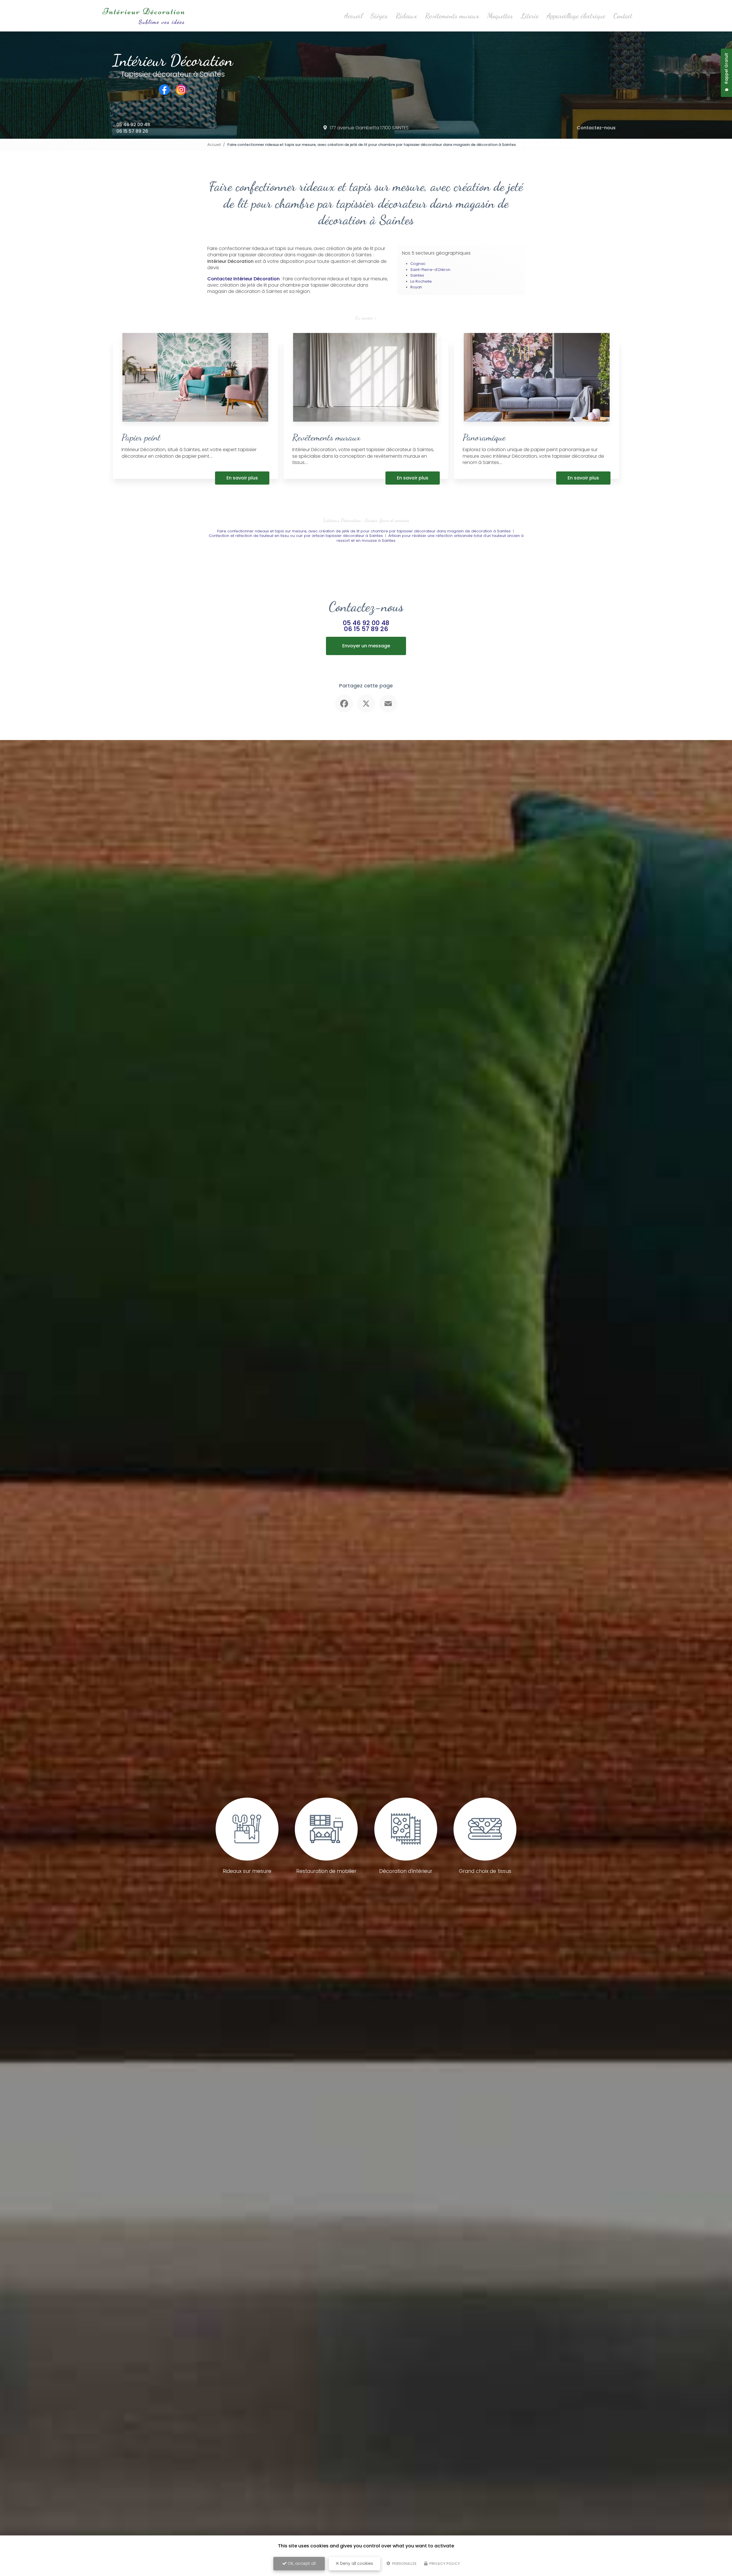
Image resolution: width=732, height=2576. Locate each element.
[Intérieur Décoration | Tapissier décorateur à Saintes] (143, 16)
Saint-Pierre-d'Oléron (430, 270)
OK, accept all (301, 2563)
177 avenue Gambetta (369, 128)
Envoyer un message (366, 646)
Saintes (417, 275)
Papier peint (141, 437)
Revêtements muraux (452, 16)
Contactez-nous (596, 128)
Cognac (418, 264)
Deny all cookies (356, 2563)
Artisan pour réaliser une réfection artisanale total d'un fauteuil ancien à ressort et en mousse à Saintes (430, 538)
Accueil (353, 16)
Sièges (379, 16)
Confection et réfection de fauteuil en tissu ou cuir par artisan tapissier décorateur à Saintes (296, 536)
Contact (623, 16)
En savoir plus (242, 478)
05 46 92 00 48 (133, 125)
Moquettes (500, 16)
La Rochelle (421, 281)
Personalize (404, 2564)
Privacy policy (444, 2564)
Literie (530, 16)
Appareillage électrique (576, 16)
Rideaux (406, 16)
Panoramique (484, 437)
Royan (416, 287)
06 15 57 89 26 (132, 131)
